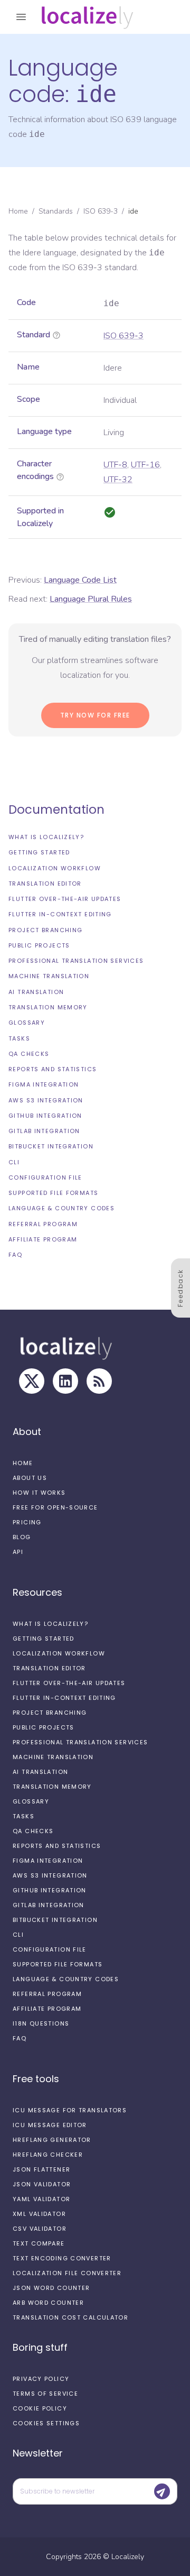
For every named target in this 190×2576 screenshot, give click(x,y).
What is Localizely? (46, 837)
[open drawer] (21, 17)
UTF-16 (145, 465)
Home (18, 211)
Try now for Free (95, 715)
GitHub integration (45, 1116)
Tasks (19, 1038)
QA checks (29, 1054)
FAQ (15, 1255)
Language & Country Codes (61, 1208)
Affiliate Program (43, 1239)
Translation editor (45, 884)
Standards (56, 211)
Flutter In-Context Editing (60, 914)
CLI (14, 1162)
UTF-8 (115, 465)
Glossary (27, 1023)
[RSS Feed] (99, 1381)
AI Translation (36, 992)
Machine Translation (49, 976)
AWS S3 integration (46, 1100)
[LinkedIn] (65, 1381)
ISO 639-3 (101, 211)
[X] (32, 1381)
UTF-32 (118, 480)
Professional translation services (76, 961)
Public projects (39, 945)
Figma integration (44, 1084)
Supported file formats (53, 1193)
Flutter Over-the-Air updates (65, 899)
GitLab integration (44, 1131)
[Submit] (162, 2491)
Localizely (128, 2557)
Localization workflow (55, 868)
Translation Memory (48, 1007)
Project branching (45, 930)
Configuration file (45, 1177)
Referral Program (43, 1224)
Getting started (39, 852)
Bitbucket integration (51, 1146)
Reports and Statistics (53, 1069)
